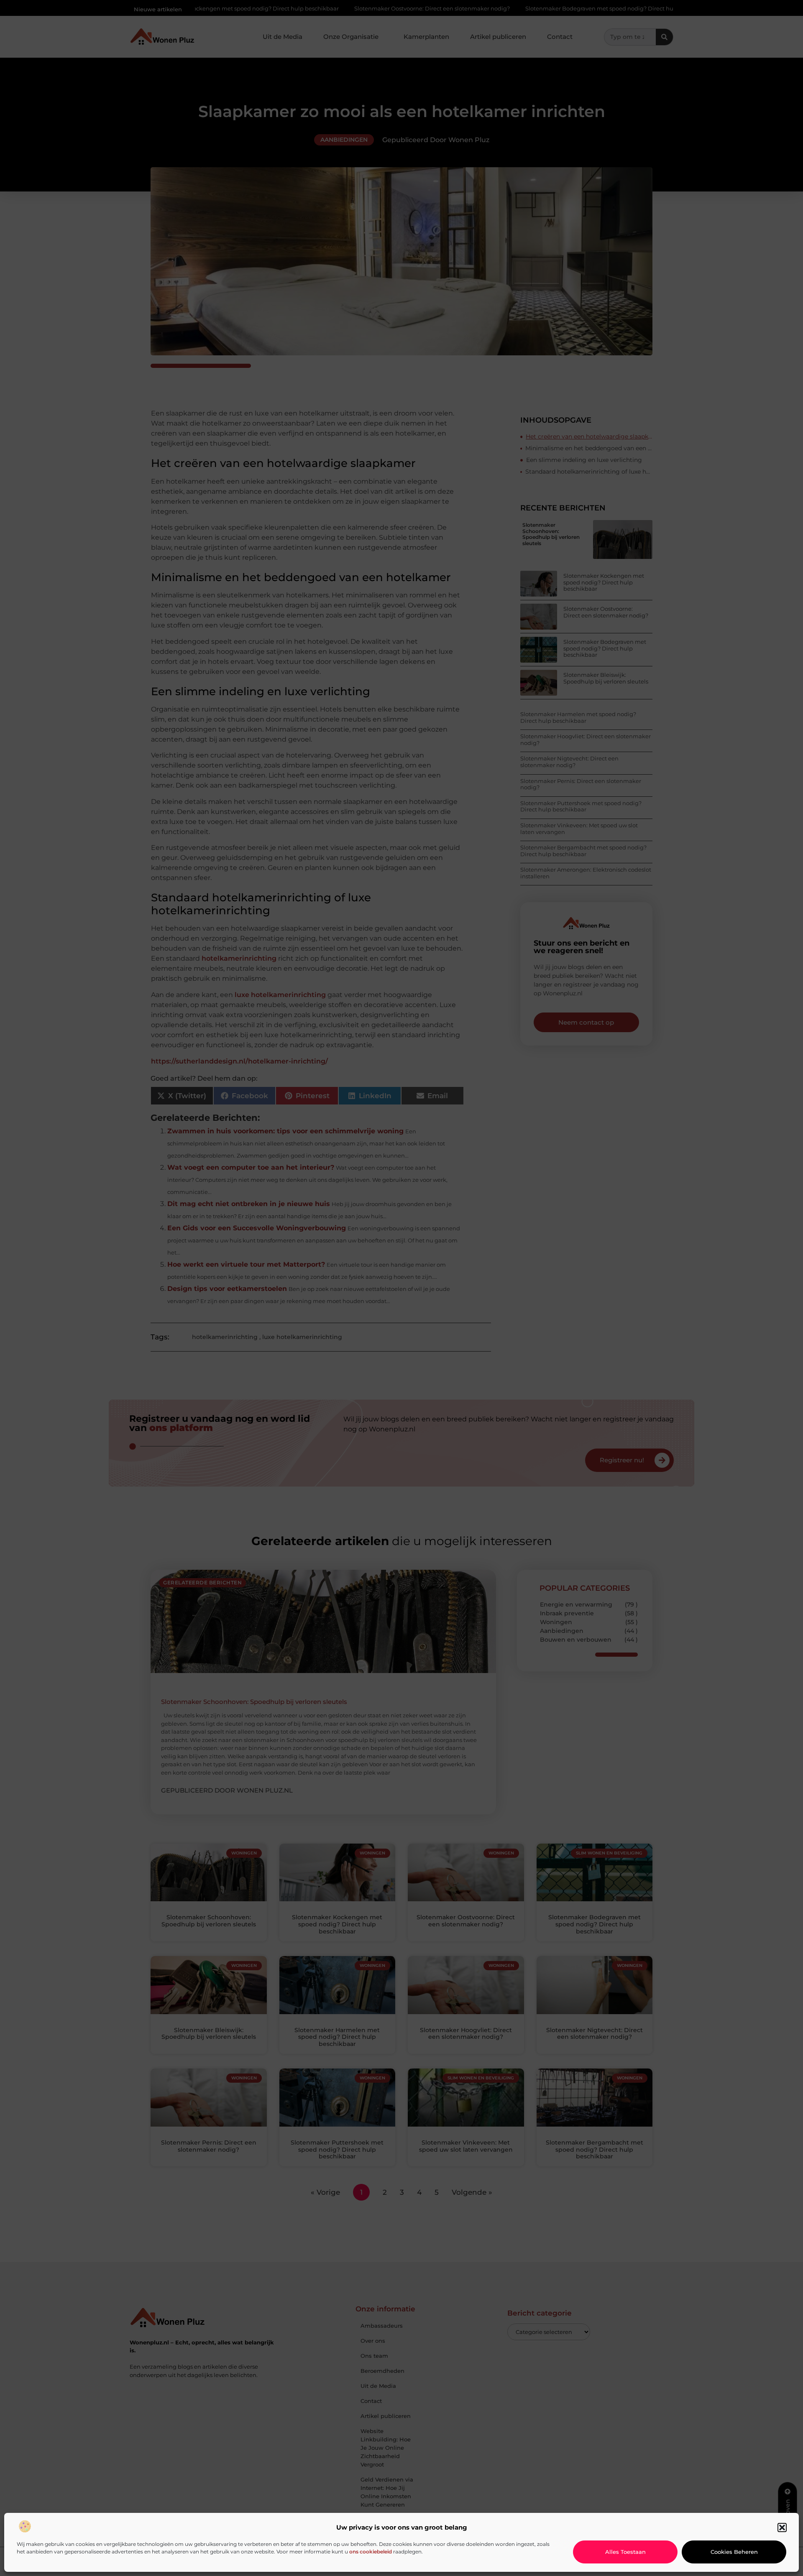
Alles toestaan (625, 2552)
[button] (782, 2528)
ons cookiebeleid (371, 2552)
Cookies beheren (734, 2552)
